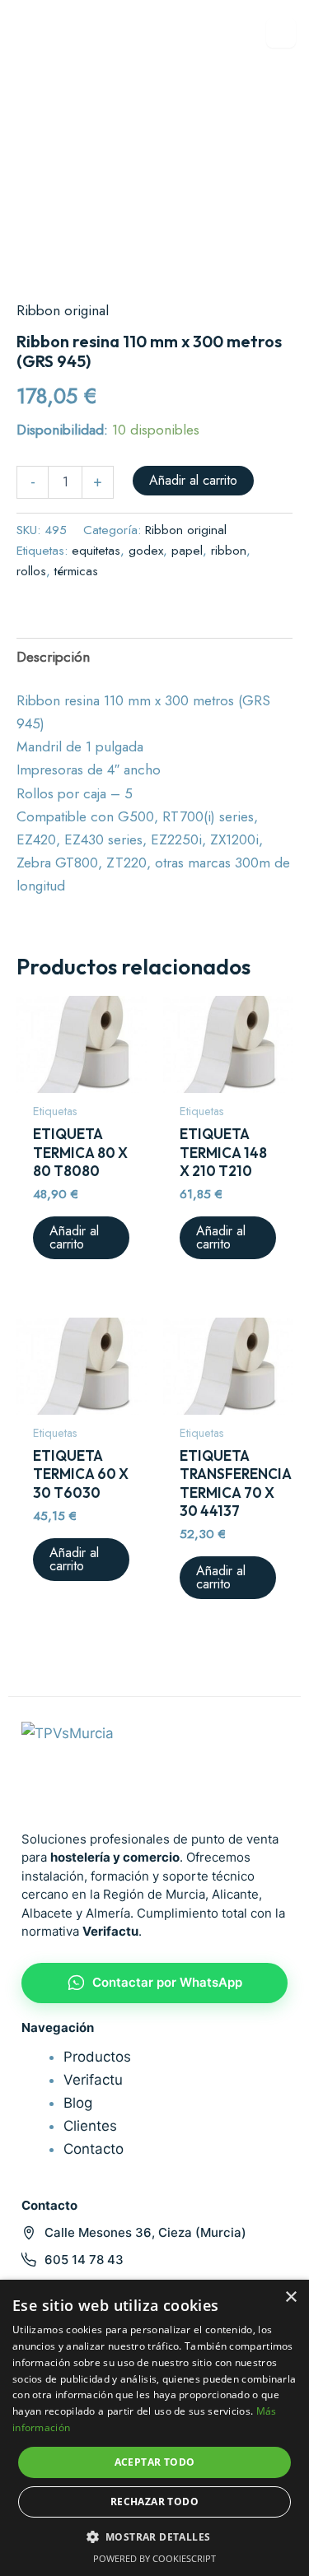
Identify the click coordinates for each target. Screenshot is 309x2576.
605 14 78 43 (84, 2260)
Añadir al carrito (193, 480)
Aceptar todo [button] (155, 2462)
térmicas (76, 571)
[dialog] (154, 2428)
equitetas (96, 551)
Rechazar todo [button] (154, 2502)
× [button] (290, 2297)
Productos (97, 2057)
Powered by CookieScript (154, 2558)
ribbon (229, 551)
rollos (31, 571)
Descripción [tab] (53, 657)
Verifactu (93, 2080)
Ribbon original (63, 310)
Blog (78, 2103)
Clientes (90, 2126)
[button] (155, 2537)
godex (146, 551)
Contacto (94, 2149)
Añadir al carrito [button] (74, 1237)
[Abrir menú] (281, 33)
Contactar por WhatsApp (167, 1982)
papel (187, 551)
